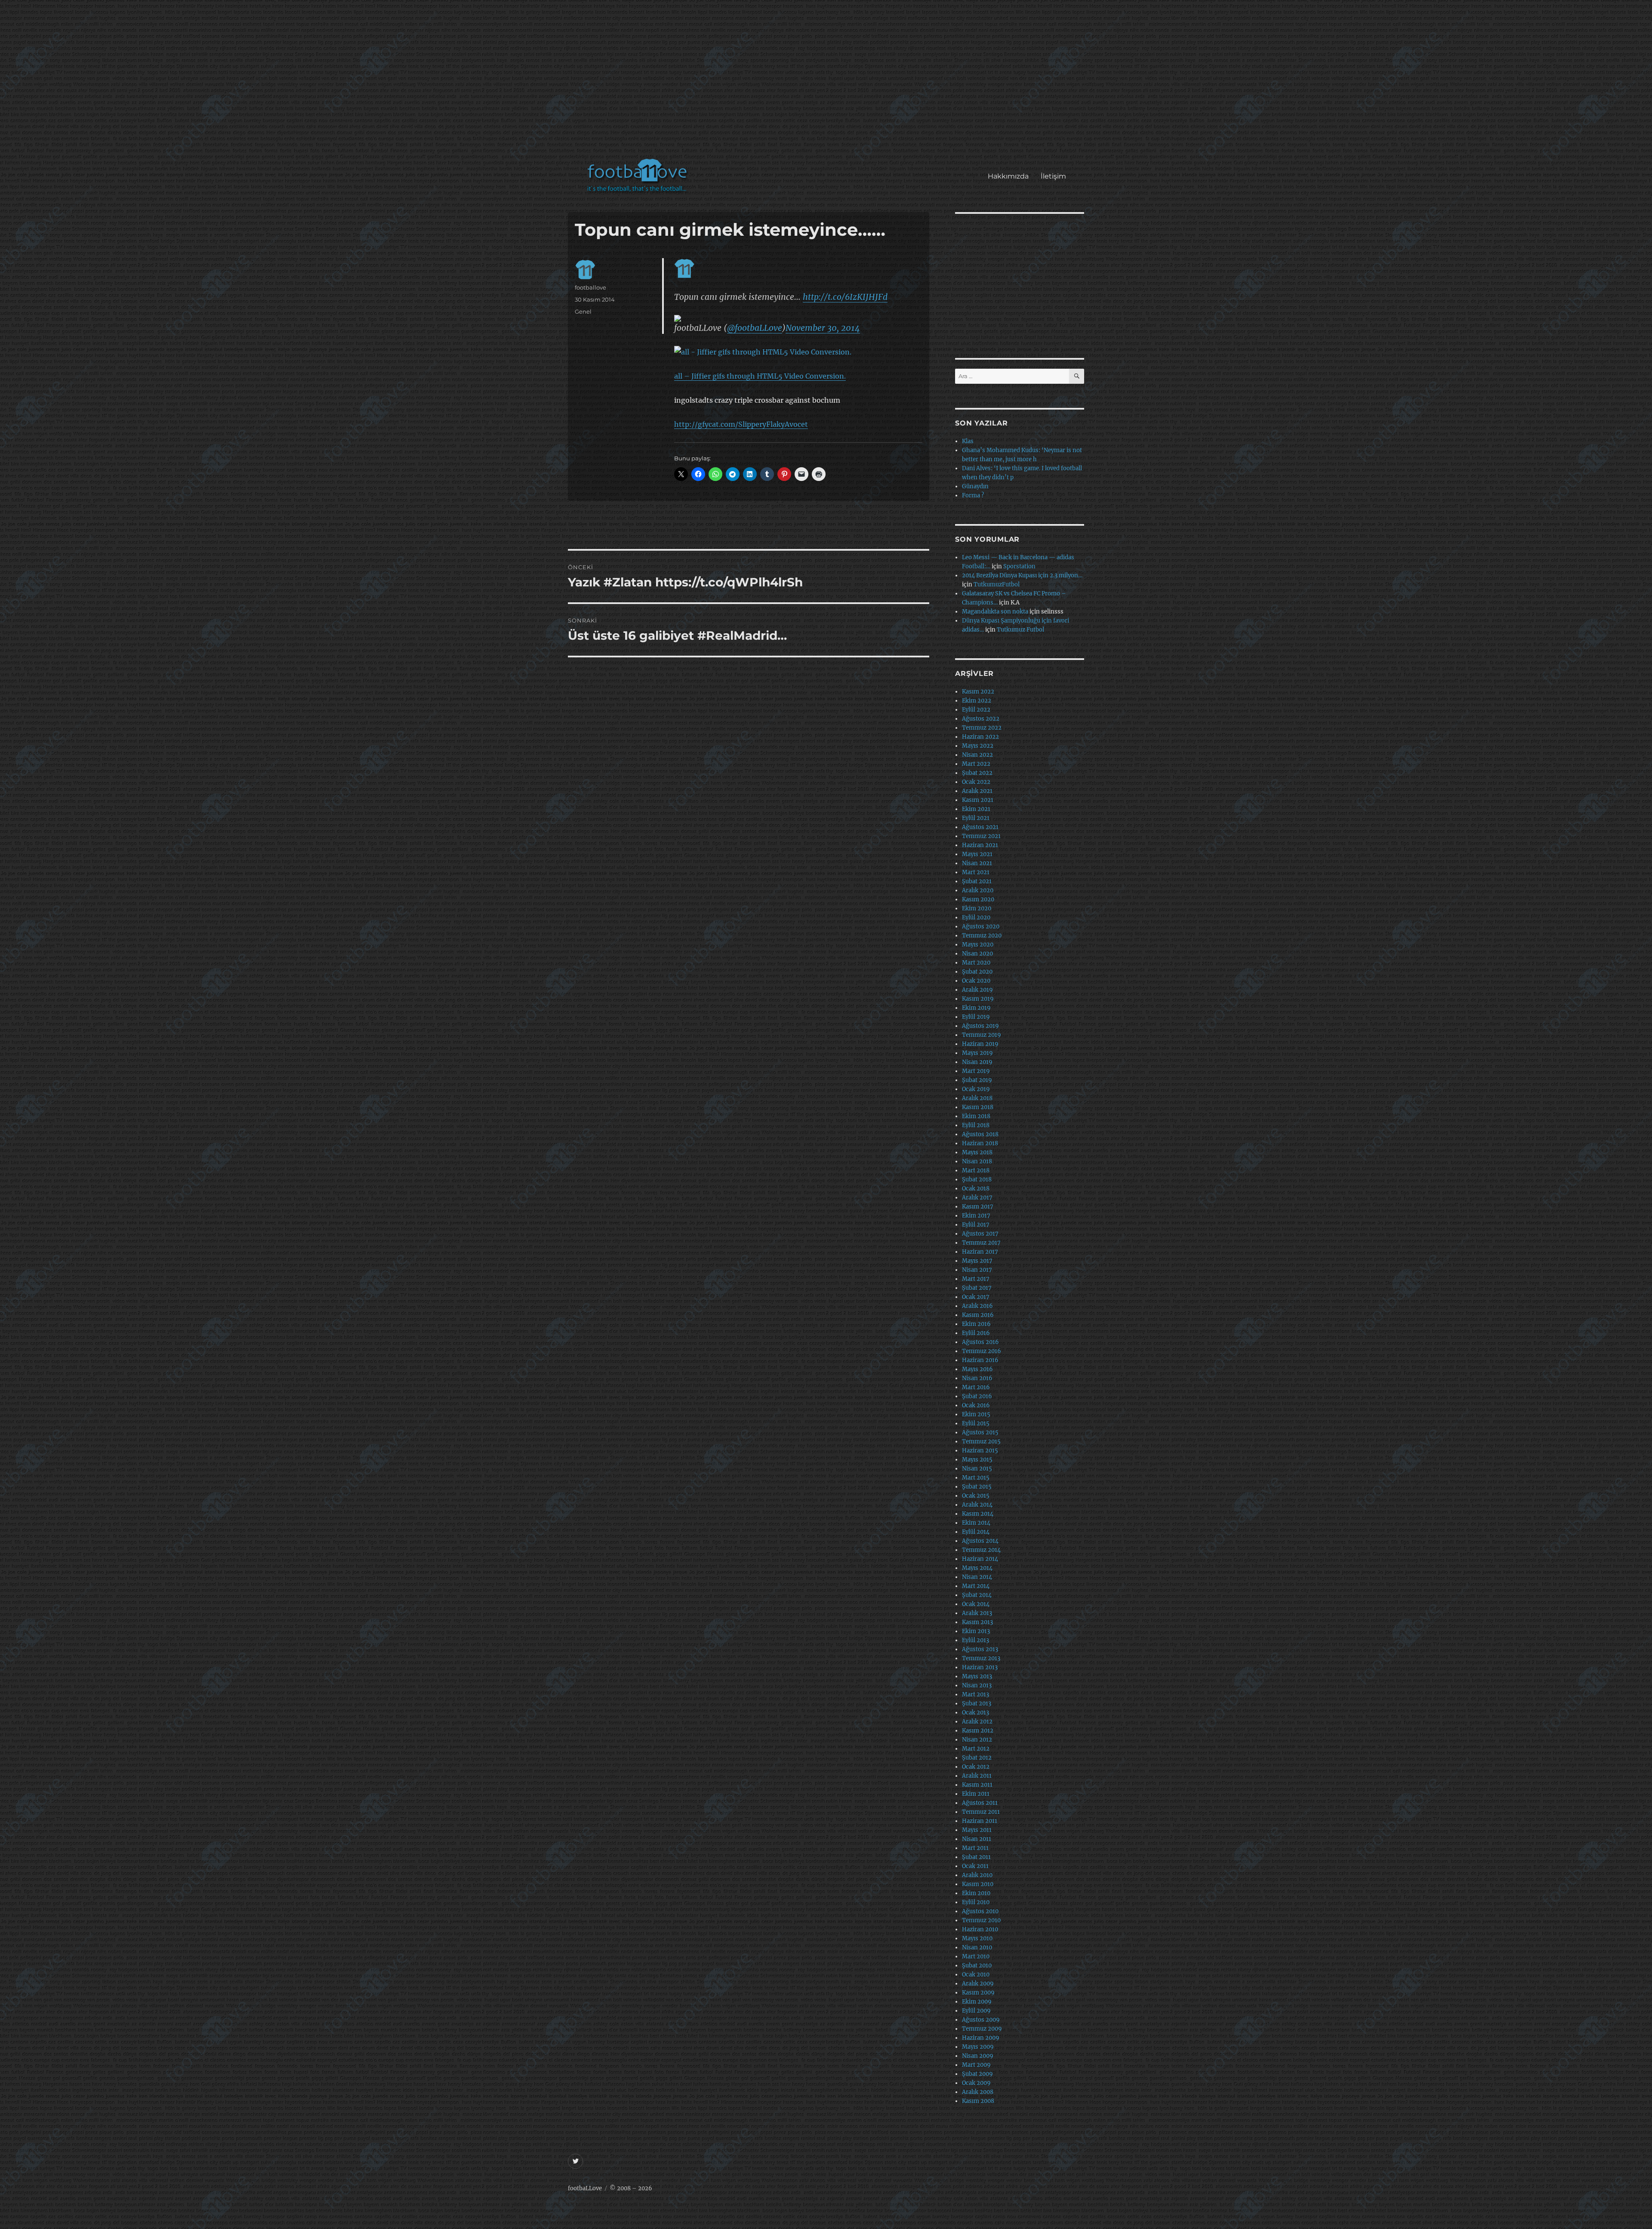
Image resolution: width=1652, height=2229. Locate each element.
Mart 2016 (976, 1387)
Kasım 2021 (978, 800)
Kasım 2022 (978, 692)
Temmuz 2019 (982, 1035)
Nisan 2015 (977, 1469)
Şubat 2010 (977, 1965)
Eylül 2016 (976, 1333)
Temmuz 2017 (981, 1243)
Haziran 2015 (980, 1451)
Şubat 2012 (977, 1758)
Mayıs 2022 (978, 746)
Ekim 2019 (976, 1008)
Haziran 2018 (980, 1143)
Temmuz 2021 (981, 836)
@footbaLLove (755, 328)
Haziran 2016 (980, 1360)
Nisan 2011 (977, 1839)
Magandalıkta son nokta (995, 612)
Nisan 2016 (977, 1378)
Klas (968, 441)
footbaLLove (585, 2188)
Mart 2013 (975, 1694)
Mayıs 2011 (977, 1830)
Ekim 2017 (976, 1216)
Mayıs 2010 (977, 1938)
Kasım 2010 (978, 1884)
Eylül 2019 (976, 1017)
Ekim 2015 (976, 1414)
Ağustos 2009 (981, 2020)
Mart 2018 (976, 1170)
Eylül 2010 (976, 1902)
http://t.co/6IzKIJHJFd (845, 297)
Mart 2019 (976, 1071)
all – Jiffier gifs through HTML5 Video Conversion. (760, 376)
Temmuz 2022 (982, 728)
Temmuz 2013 (981, 1658)
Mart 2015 (976, 1478)
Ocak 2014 (976, 1604)
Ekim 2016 (976, 1324)
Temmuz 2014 (981, 1550)
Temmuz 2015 (981, 1441)
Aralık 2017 (977, 1198)
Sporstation (1019, 566)
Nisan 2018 (977, 1161)
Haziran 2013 (980, 1667)
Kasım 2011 (977, 1785)
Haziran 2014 (980, 1559)
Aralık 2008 (978, 2092)
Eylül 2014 (976, 1532)
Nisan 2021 (977, 863)
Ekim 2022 (977, 701)
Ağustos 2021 (980, 827)
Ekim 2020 (977, 908)
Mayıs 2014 (977, 1568)
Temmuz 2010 (981, 1920)
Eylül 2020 (976, 917)
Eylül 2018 (976, 1125)
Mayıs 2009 (978, 2047)
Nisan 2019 (977, 1062)
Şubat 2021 (977, 881)
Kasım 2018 (978, 1107)
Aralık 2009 (978, 1984)
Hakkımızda (1008, 176)
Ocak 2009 (976, 2083)
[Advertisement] (828, 83)
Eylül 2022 (976, 710)
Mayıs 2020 (978, 945)
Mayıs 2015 (977, 1460)
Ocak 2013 (975, 1713)
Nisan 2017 (977, 1270)
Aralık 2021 (977, 791)
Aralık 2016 (977, 1306)
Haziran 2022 (980, 737)
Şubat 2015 (977, 1487)
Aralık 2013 (977, 1613)
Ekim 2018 (976, 1116)
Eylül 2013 (975, 1640)
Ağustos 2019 (980, 1026)
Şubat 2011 (976, 1857)
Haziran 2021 (980, 845)
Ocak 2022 (976, 782)
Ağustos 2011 (980, 1803)
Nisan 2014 (977, 1577)
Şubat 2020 (977, 972)
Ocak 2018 (976, 1188)
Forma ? (973, 495)
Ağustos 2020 (981, 926)
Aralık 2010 (977, 1875)
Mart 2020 (976, 963)
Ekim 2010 (976, 1893)
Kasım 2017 (978, 1207)
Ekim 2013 (976, 1631)
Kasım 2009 (978, 1993)
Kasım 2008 (978, 2101)
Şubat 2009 (977, 2074)
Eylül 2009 (976, 2011)
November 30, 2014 (823, 328)
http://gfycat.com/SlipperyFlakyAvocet (741, 424)
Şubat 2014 (977, 1595)
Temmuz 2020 (982, 936)
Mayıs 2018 (977, 1152)
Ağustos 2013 (980, 1649)
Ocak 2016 (976, 1405)
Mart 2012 (976, 1749)
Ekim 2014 (976, 1523)
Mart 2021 (976, 872)
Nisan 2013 (977, 1685)
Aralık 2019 (977, 990)
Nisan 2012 (977, 1740)
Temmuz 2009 (982, 2029)
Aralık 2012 (977, 1722)
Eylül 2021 (976, 818)
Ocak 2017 (976, 1297)
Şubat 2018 (977, 1179)
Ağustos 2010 (980, 1911)
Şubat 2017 (977, 1288)
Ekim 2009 (977, 2002)
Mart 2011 (975, 1848)
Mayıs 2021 (977, 854)
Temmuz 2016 (982, 1351)
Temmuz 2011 (981, 1812)
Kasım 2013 (977, 1622)
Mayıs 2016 (977, 1369)
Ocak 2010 (976, 1975)
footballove (590, 287)
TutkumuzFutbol (997, 584)
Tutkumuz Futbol (1020, 630)
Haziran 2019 (980, 1044)
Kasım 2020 (978, 899)
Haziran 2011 (980, 1821)
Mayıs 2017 (977, 1261)
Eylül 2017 (976, 1225)
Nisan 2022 (977, 755)
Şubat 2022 (977, 773)
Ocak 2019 (976, 1089)
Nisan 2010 (977, 1947)
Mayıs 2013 (977, 1676)
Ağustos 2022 (981, 719)
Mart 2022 (976, 764)
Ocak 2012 (976, 1767)
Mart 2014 (976, 1586)
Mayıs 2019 (977, 1053)
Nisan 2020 (977, 954)
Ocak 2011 (975, 1866)
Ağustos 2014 (980, 1541)
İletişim (1053, 176)
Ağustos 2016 (980, 1342)
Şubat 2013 (977, 1703)
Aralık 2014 (977, 1505)
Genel (583, 311)
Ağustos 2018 (980, 1134)
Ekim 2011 (976, 1794)
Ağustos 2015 (980, 1432)
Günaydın (975, 486)
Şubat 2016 (977, 1396)
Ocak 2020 (976, 981)
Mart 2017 (976, 1279)
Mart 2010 (976, 1956)
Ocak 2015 (976, 1496)
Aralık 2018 (977, 1098)
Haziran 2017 (980, 1252)
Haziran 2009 (981, 2038)
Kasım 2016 (978, 1315)
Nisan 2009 (978, 2056)
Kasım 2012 (978, 1731)
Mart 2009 (976, 2065)
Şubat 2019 (977, 1080)
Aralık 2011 (977, 1776)
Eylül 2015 (976, 1423)
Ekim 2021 (976, 809)
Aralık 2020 (978, 890)
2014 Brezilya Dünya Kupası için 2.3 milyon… (1022, 575)
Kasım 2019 (978, 999)
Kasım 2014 (978, 1514)
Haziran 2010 (980, 1929)
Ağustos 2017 (980, 1234)
